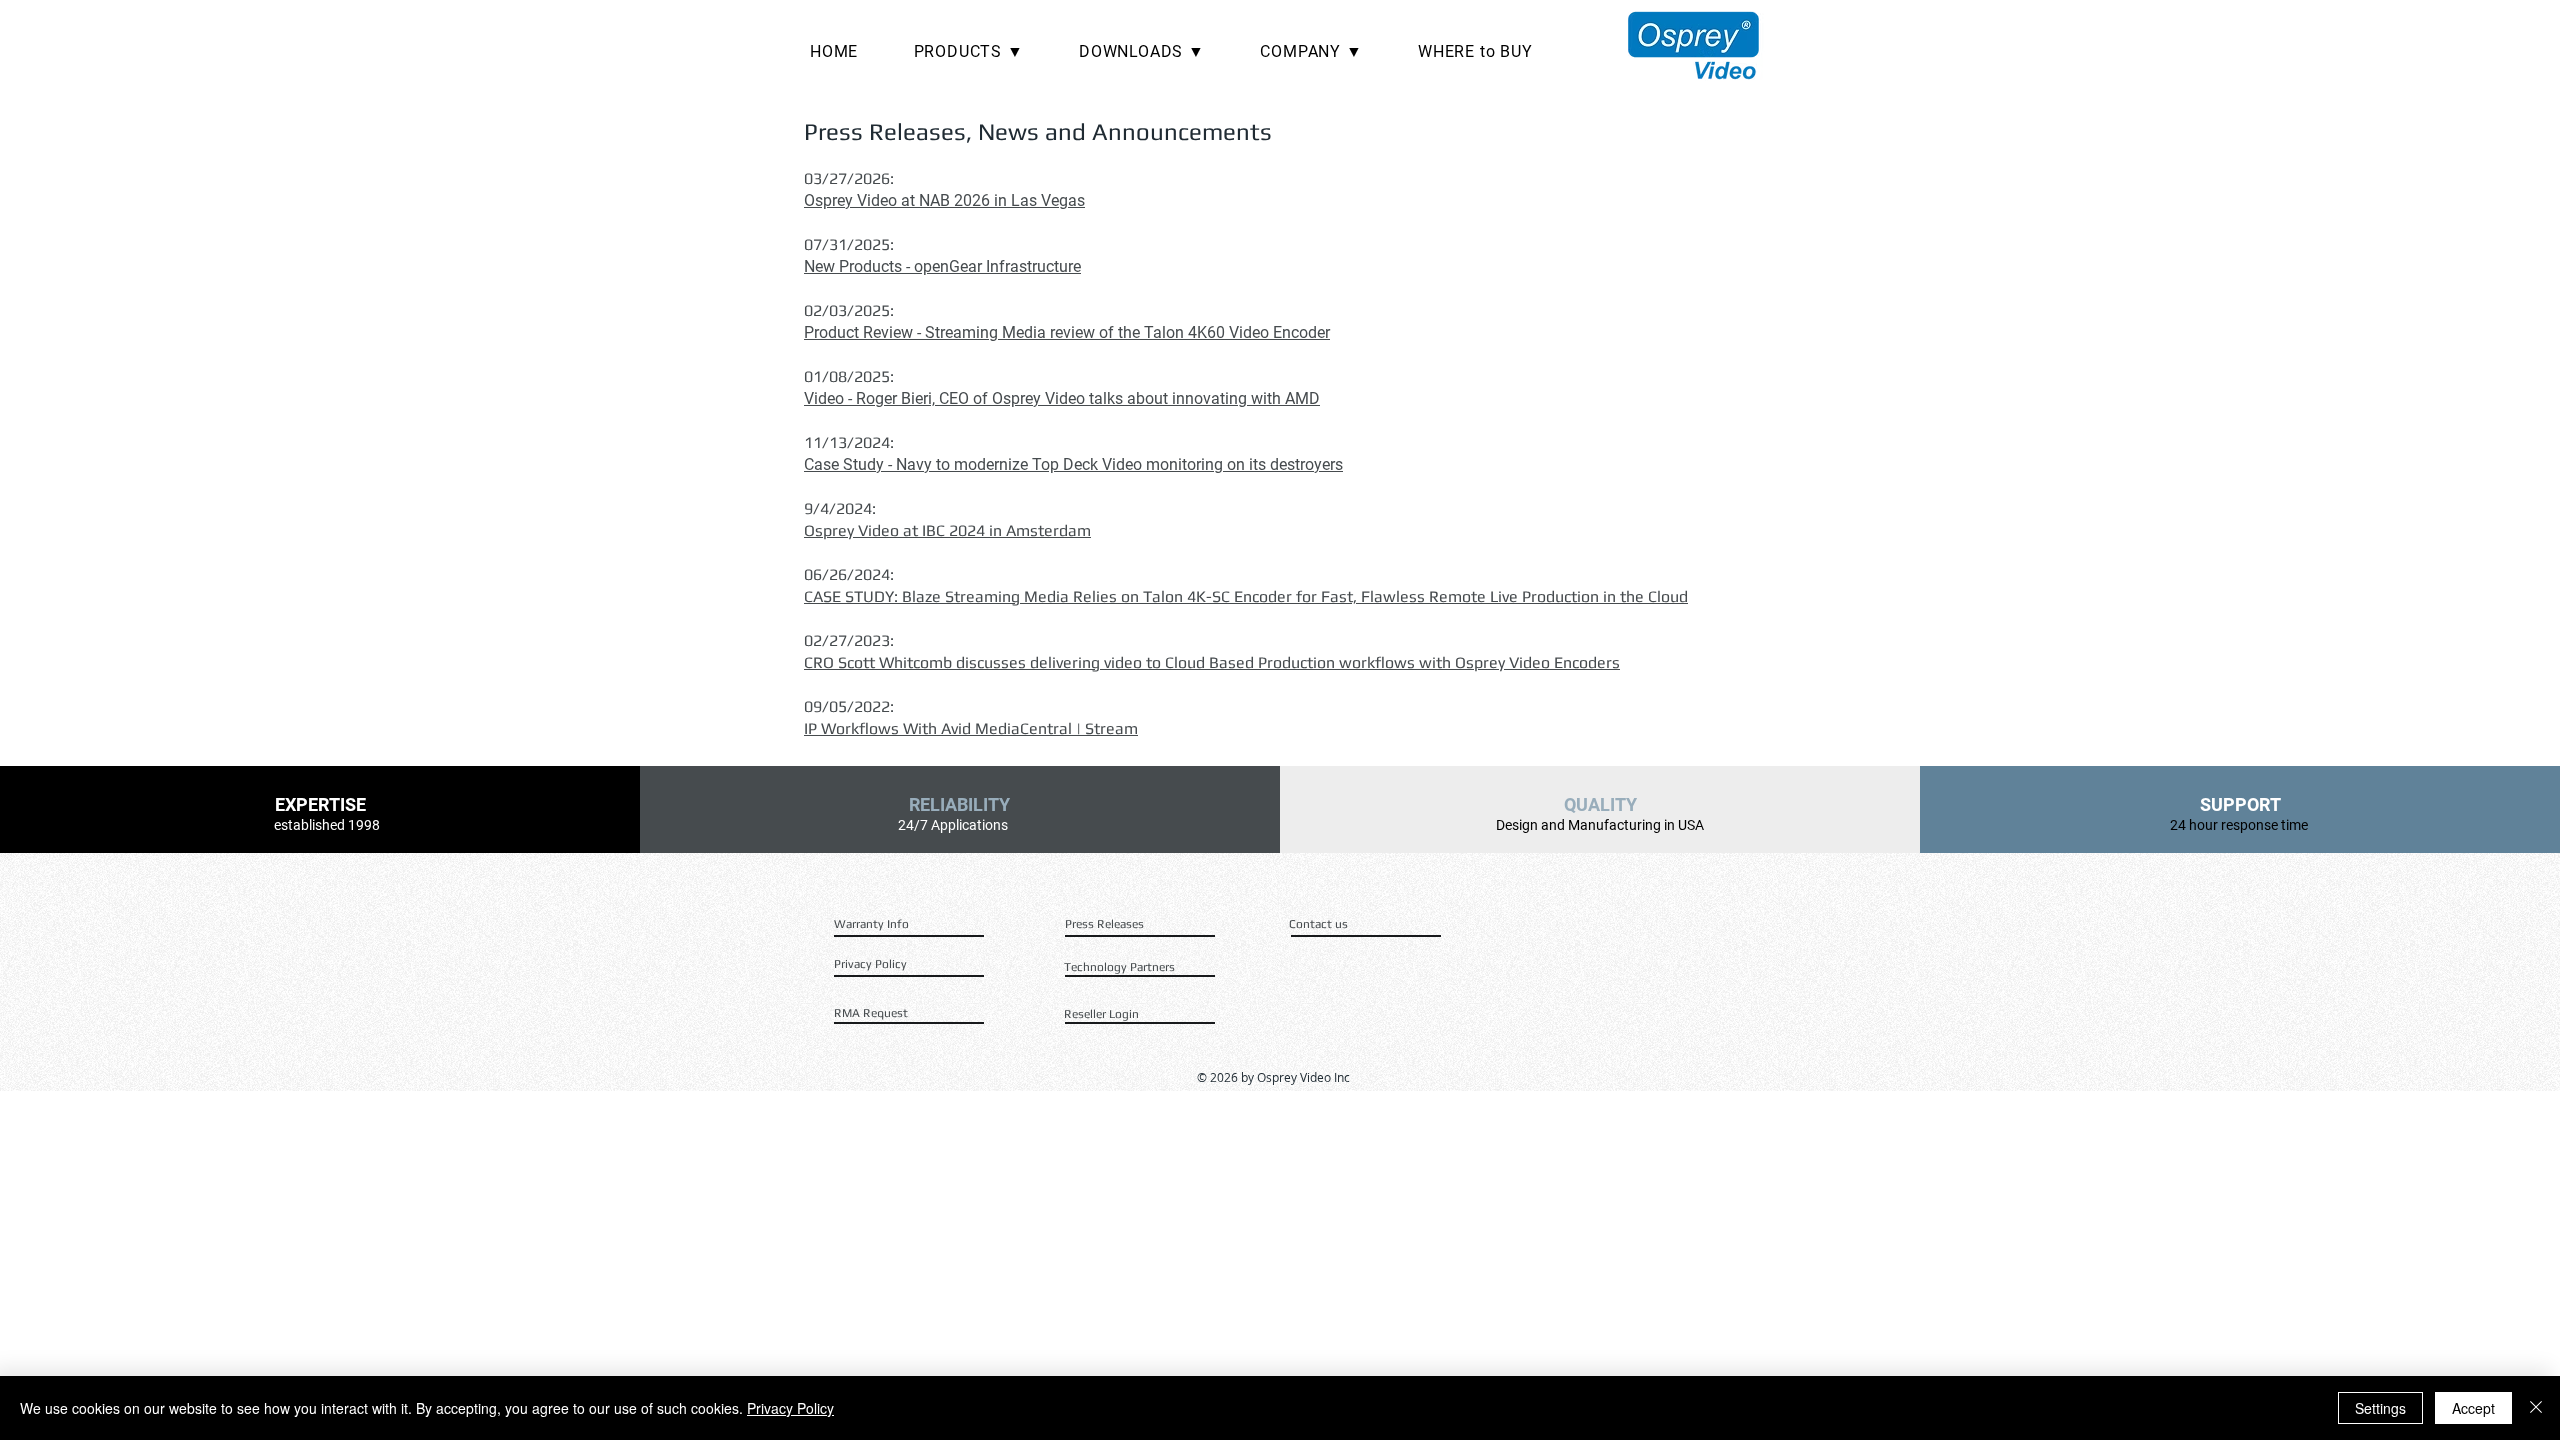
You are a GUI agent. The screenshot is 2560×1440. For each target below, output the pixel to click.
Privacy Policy (790, 1408)
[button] (982, 51)
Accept (2473, 1408)
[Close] (2536, 1408)
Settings (2380, 1408)
